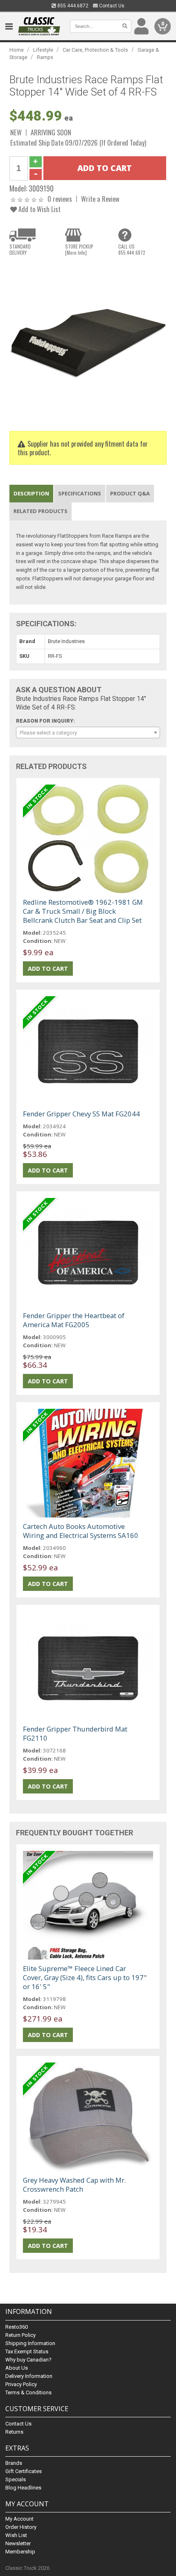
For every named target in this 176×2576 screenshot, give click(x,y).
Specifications (80, 493)
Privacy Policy (21, 2384)
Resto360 (17, 2327)
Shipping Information (30, 2343)
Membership (20, 2552)
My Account (19, 2519)
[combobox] (88, 732)
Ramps (45, 57)
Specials (16, 2479)
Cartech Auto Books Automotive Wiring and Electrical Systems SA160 (81, 1531)
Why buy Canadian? (28, 2360)
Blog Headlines (23, 2488)
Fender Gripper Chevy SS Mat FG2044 (81, 1114)
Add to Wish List (39, 209)
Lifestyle (43, 50)
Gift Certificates (24, 2471)
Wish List (16, 2535)
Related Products (41, 511)
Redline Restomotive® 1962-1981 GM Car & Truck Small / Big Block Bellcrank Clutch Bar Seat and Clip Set (83, 911)
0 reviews (60, 199)
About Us (17, 2368)
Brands (14, 2463)
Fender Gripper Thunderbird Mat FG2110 (75, 1733)
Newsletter (18, 2543)
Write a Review (100, 199)
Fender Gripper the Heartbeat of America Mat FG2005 (74, 1320)
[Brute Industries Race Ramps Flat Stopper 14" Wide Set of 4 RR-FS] (88, 340)
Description (31, 493)
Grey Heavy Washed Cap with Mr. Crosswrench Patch (74, 2185)
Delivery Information (29, 2376)
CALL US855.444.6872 (132, 249)
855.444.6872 (72, 6)
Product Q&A (130, 493)
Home (17, 50)
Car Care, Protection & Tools (95, 50)
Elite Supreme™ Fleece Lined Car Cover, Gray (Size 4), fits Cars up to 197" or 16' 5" (85, 1977)
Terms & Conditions (28, 2392)
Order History (21, 2527)
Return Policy (20, 2335)
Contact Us (111, 6)
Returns (14, 2432)
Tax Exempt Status (27, 2351)
